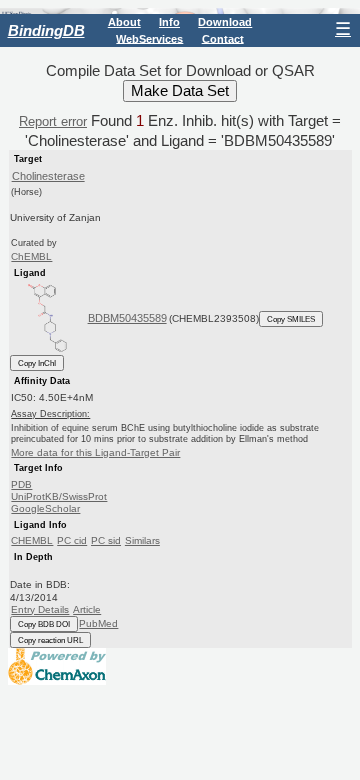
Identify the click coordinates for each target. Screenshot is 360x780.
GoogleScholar (45, 508)
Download (225, 22)
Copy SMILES (291, 319)
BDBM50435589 (127, 318)
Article (87, 609)
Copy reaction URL (50, 640)
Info (169, 22)
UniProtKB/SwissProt (59, 496)
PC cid (72, 540)
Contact (223, 38)
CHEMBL (32, 540)
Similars (142, 540)
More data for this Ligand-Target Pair (95, 452)
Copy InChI (37, 363)
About (124, 22)
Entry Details (40, 609)
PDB (21, 484)
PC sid (106, 540)
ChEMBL (31, 256)
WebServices (149, 38)
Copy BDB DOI (44, 624)
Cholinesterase (48, 176)
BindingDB (46, 30)
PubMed (98, 623)
